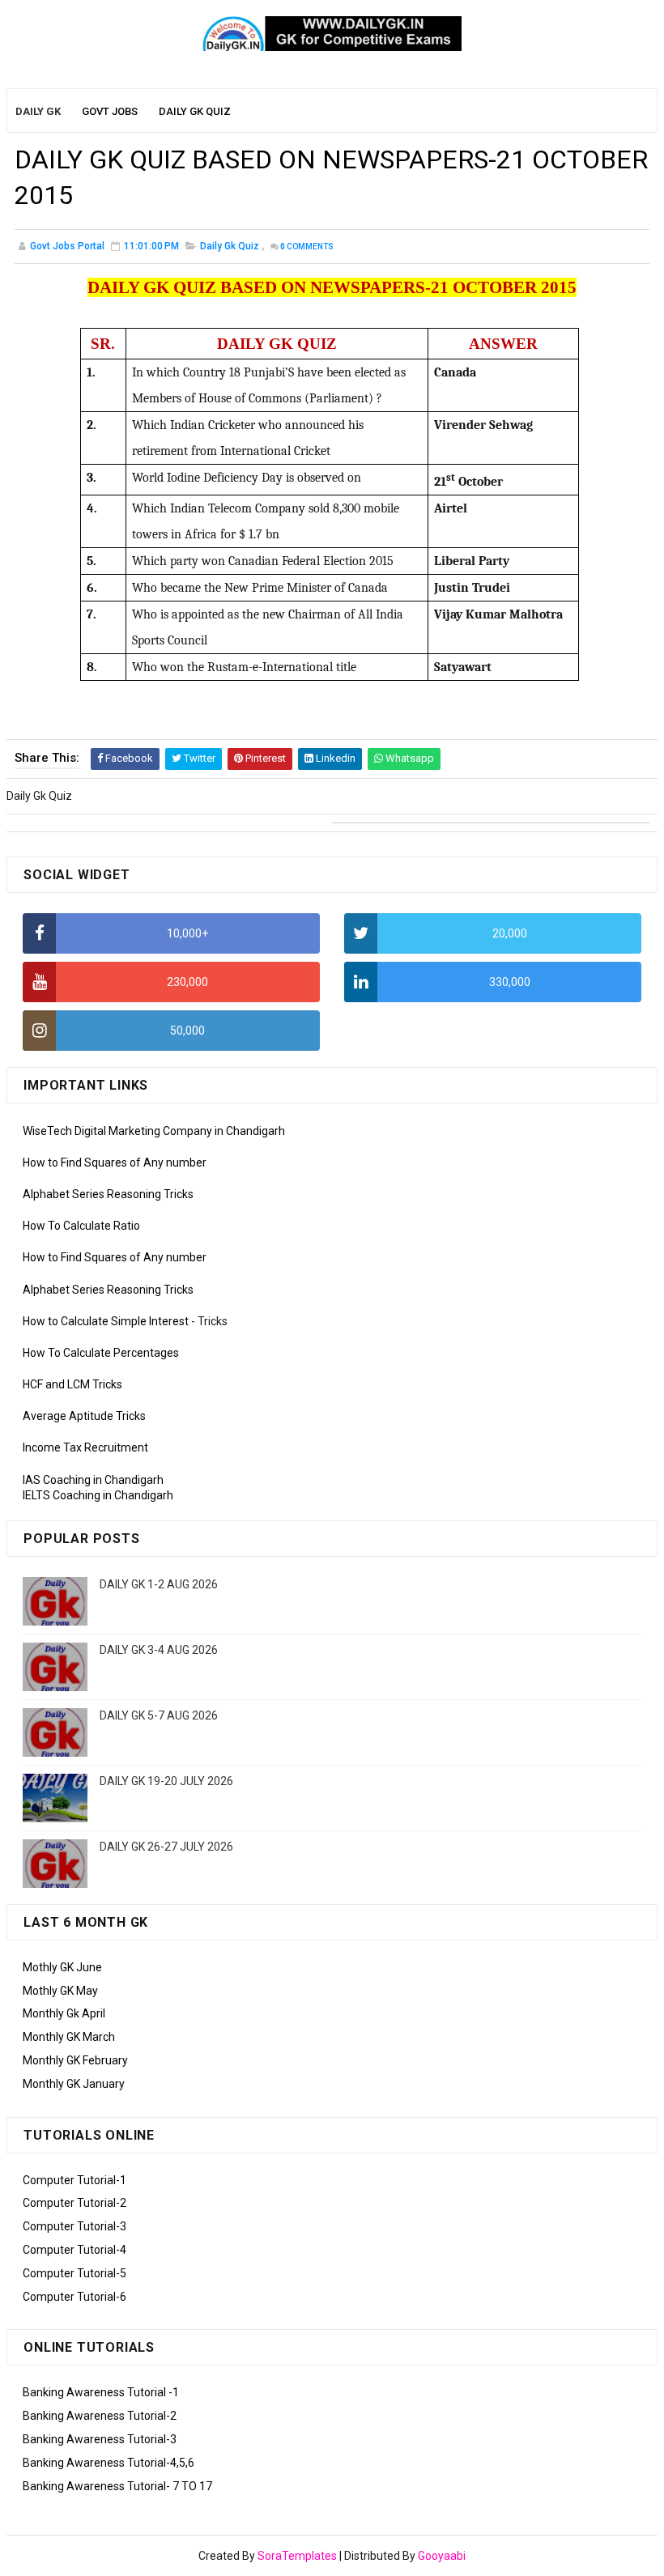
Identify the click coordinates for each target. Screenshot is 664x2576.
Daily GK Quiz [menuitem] (195, 111)
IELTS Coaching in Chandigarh (98, 1495)
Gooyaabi (442, 2556)
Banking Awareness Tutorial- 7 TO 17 (117, 2486)
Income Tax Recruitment (85, 1447)
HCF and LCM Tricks (72, 1384)
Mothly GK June (62, 1967)
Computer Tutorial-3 (74, 2226)
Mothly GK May (60, 1991)
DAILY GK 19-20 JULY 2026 (166, 1781)
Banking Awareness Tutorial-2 (100, 2416)
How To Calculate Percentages (101, 1353)
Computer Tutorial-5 (74, 2273)
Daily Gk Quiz (230, 246)
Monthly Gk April (64, 2013)
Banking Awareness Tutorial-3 (100, 2439)
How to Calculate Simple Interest (106, 1321)
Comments (307, 247)
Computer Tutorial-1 (74, 2180)
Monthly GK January (74, 2084)
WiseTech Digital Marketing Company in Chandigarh (154, 1131)
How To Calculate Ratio (81, 1226)
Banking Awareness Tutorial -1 (101, 2392)
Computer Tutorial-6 (74, 2297)
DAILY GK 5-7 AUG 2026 (159, 1715)
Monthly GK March (69, 2037)
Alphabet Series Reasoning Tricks (108, 1194)
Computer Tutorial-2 (74, 2203)
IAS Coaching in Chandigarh (93, 1480)
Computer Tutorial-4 (74, 2250)
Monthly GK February (75, 2060)
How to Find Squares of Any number (115, 1163)
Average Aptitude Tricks (84, 1416)
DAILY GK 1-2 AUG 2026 (159, 1584)
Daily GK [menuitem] (38, 111)
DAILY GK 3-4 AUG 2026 (159, 1650)
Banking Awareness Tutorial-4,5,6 (109, 2463)
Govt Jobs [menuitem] (110, 111)
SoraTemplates (297, 2556)
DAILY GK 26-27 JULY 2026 (166, 1847)
